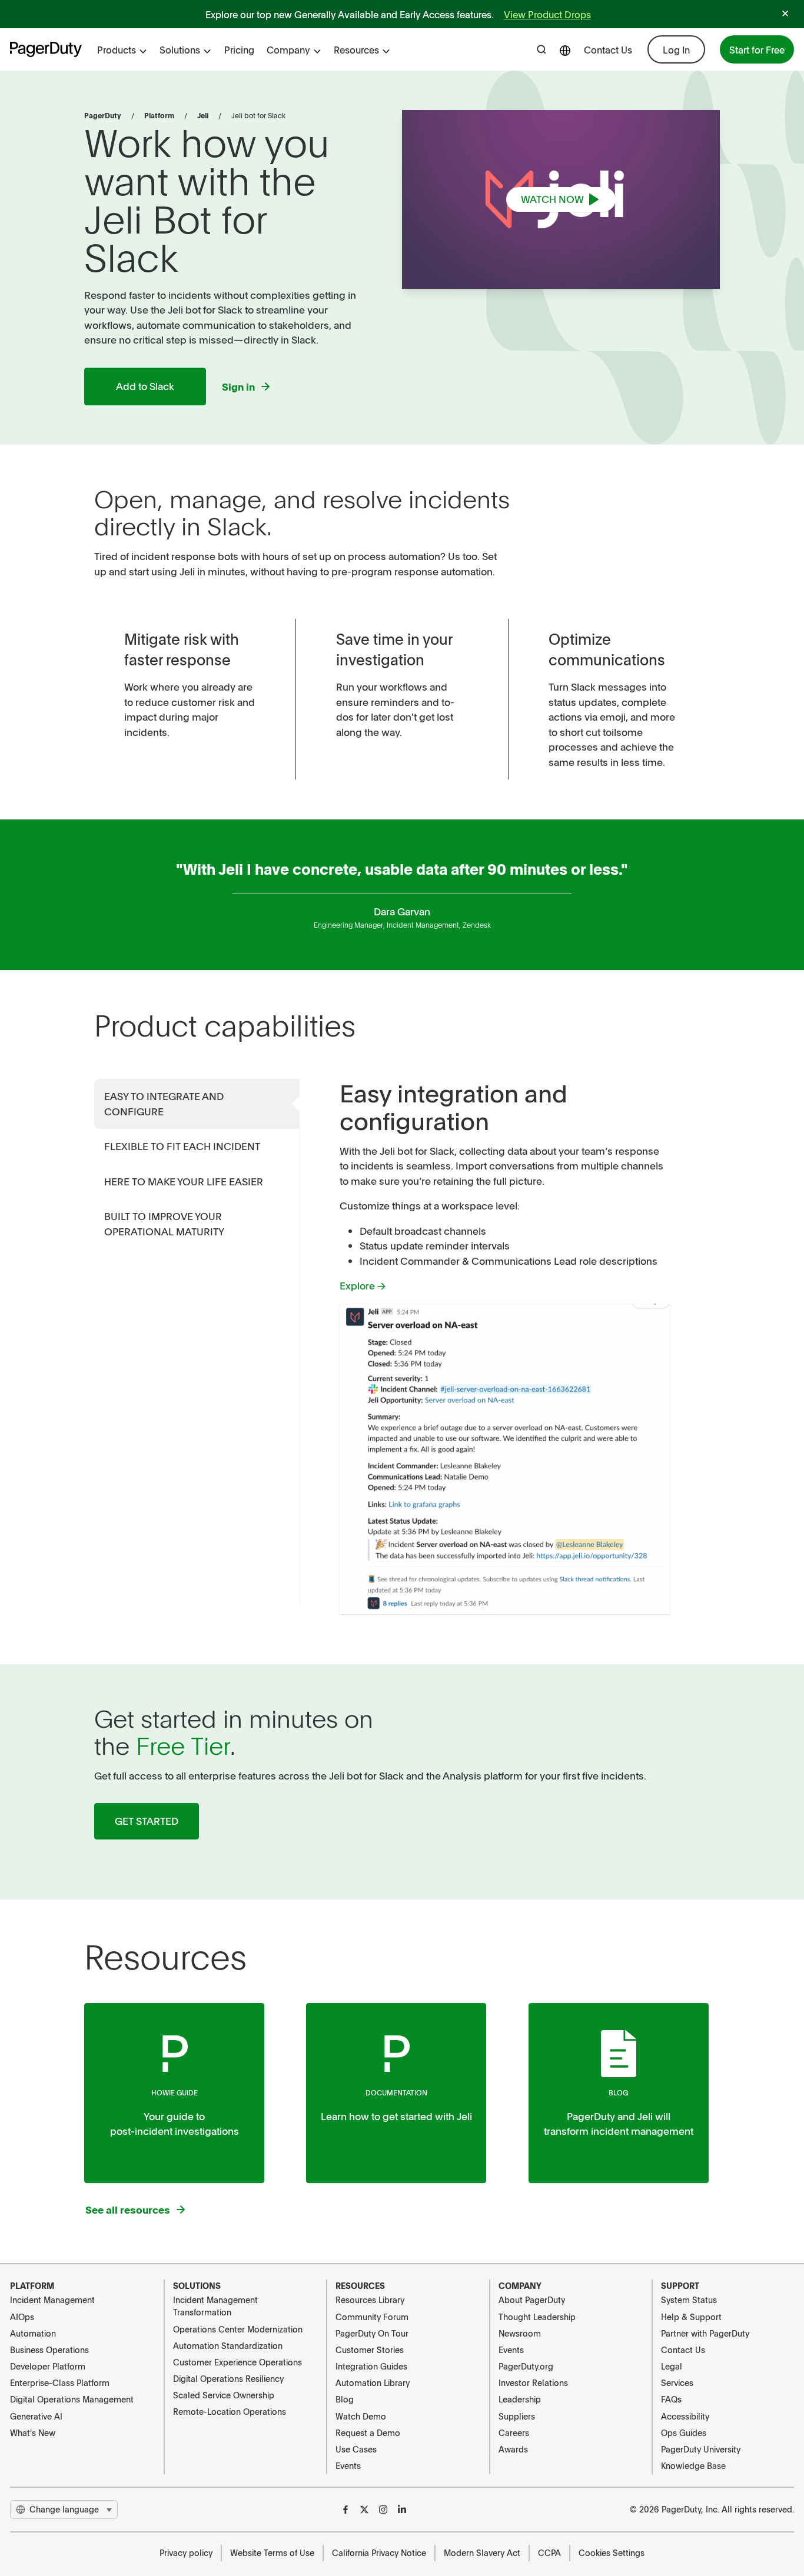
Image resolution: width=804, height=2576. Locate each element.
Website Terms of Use (272, 2552)
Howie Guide (175, 2092)
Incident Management (52, 2300)
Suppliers (517, 2416)
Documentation (396, 2092)
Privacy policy (186, 2552)
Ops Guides (684, 2432)
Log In (676, 49)
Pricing (239, 49)
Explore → (363, 1285)
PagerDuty (103, 115)
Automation (33, 2333)
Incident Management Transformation (215, 2306)
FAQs (671, 2399)
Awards (513, 2449)
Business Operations (49, 2350)
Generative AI (36, 2416)
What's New (33, 2432)
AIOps (22, 2317)
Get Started (147, 1821)
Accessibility (685, 2416)
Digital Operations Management (72, 2399)
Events (348, 2465)
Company (288, 49)
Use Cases (356, 2449)
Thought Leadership (537, 2317)
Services (677, 2382)
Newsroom (520, 2333)
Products (117, 49)
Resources (356, 49)
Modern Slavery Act (482, 2552)
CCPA (549, 2552)
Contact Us (608, 49)
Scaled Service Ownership (224, 2395)
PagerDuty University (701, 2449)
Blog (618, 2092)
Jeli (203, 115)
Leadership (520, 2399)
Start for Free (757, 49)
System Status (689, 2300)
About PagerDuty (532, 2300)
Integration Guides (371, 2366)
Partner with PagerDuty (705, 2333)
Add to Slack (145, 386)
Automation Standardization (228, 2345)
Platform (159, 115)
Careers (514, 2432)
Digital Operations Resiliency (228, 2378)
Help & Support (691, 2317)
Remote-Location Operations (230, 2411)
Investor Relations (533, 2382)
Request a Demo (368, 2432)
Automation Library (373, 2382)
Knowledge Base (693, 2465)
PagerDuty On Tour (372, 2333)
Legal (672, 2366)
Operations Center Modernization (238, 2329)
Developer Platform (48, 2366)
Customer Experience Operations (237, 2362)
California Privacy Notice (379, 2552)
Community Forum (372, 2317)
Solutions (180, 49)
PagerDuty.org (526, 2366)
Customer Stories (370, 2350)
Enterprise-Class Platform (60, 2382)
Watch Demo (361, 2416)
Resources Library (370, 2300)
